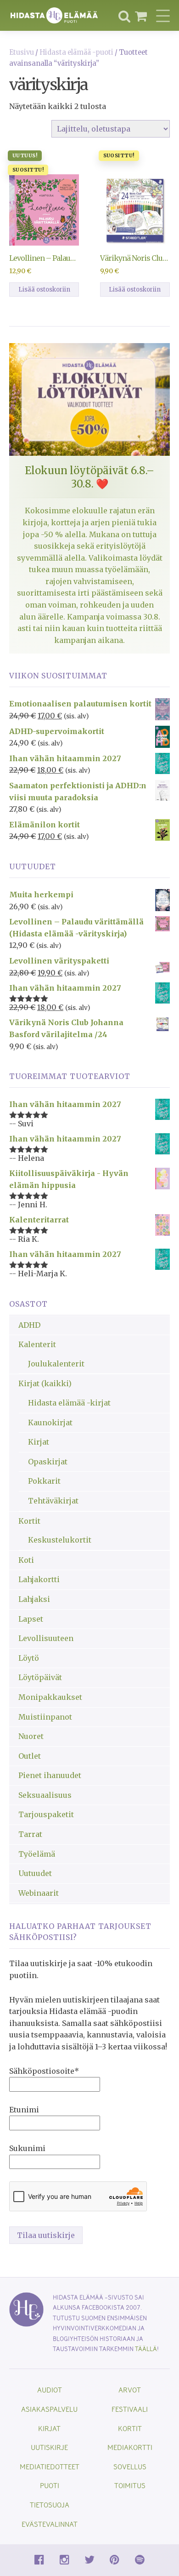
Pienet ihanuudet (50, 1775)
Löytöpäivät (40, 1677)
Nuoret (31, 1736)
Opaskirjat (48, 1462)
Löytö (29, 1658)
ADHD (29, 1325)
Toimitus (130, 2485)
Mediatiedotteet (50, 2466)
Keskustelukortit (60, 1540)
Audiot (50, 2390)
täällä (146, 2349)
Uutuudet (35, 1873)
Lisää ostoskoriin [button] (44, 290)
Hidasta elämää (54, 15)
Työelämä (37, 1854)
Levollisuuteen (46, 1638)
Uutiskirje (49, 2447)
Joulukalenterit (56, 1364)
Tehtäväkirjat (53, 1501)
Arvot (130, 2390)
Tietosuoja (50, 2504)
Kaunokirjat (50, 1423)
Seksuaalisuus (45, 1795)
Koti (26, 1560)
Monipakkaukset (50, 1697)
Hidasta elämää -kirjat (69, 1403)
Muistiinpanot (45, 1717)
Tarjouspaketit (46, 1814)
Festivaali (130, 2409)
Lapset (31, 1619)
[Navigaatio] (163, 16)
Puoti (50, 2485)
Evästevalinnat (50, 2524)
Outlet (30, 1756)
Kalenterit (37, 1344)
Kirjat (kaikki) (45, 1383)
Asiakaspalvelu (49, 2409)
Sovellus (130, 2466)
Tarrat (30, 1834)
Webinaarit (39, 1893)
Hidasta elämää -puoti (76, 52)
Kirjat (39, 1442)
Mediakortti (130, 2447)
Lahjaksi (34, 1599)
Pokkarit (44, 1481)
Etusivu (22, 52)
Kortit (29, 1521)
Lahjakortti (39, 1579)
